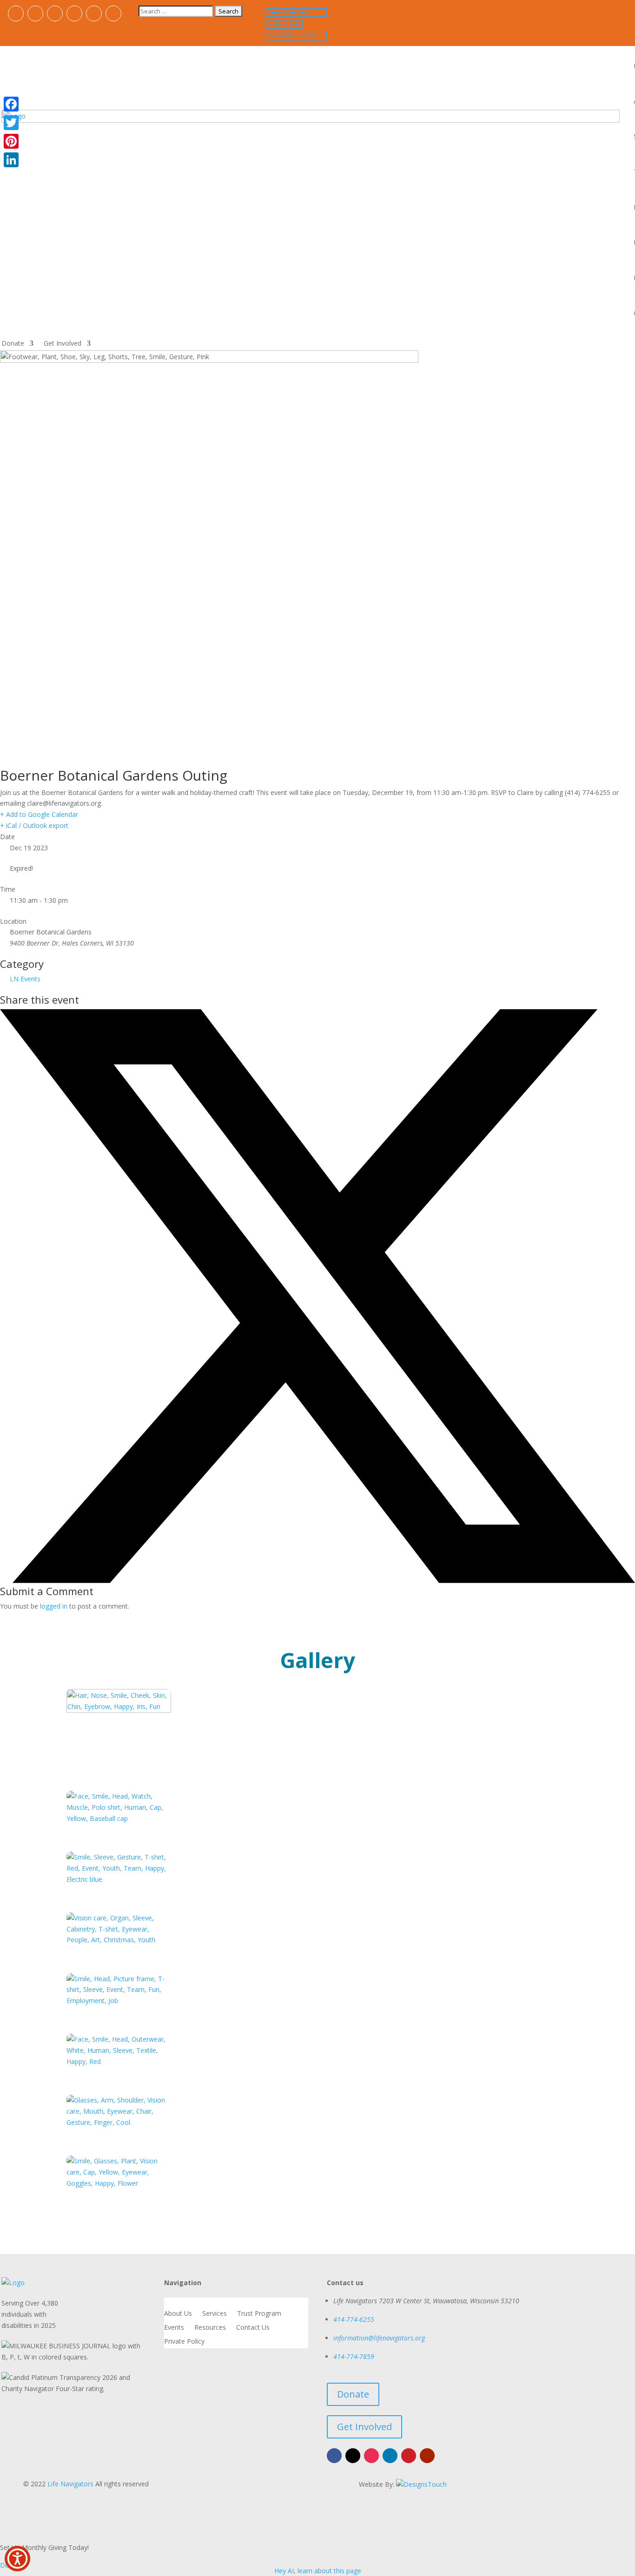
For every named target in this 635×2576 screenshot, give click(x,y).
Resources (210, 2328)
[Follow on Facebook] (16, 13)
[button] (17, 2559)
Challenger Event (284, 24)
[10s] (119, 1818)
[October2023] (119, 2183)
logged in (54, 1606)
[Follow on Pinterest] (94, 13)
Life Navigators (70, 2484)
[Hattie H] (119, 1940)
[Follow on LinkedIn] (74, 13)
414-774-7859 (354, 2356)
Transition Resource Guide (292, 36)
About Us (178, 2314)
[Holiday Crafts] (119, 2122)
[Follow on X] (35, 13)
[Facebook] (11, 104)
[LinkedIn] (11, 160)
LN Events (25, 979)
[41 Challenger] (119, 2001)
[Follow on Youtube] (113, 13)
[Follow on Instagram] (55, 13)
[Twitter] (11, 123)
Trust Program (259, 2314)
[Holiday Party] (119, 2061)
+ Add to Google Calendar (39, 814)
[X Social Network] (317, 1580)
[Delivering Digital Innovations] (421, 2484)
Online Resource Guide (289, 12)
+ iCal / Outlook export (34, 825)
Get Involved (63, 344)
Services (215, 2314)
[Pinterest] (11, 141)
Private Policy (184, 2342)
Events (174, 2328)
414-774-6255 (354, 2319)
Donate (13, 344)
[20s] (119, 1879)
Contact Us (253, 2328)
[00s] (119, 1710)
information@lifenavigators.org (379, 2338)
